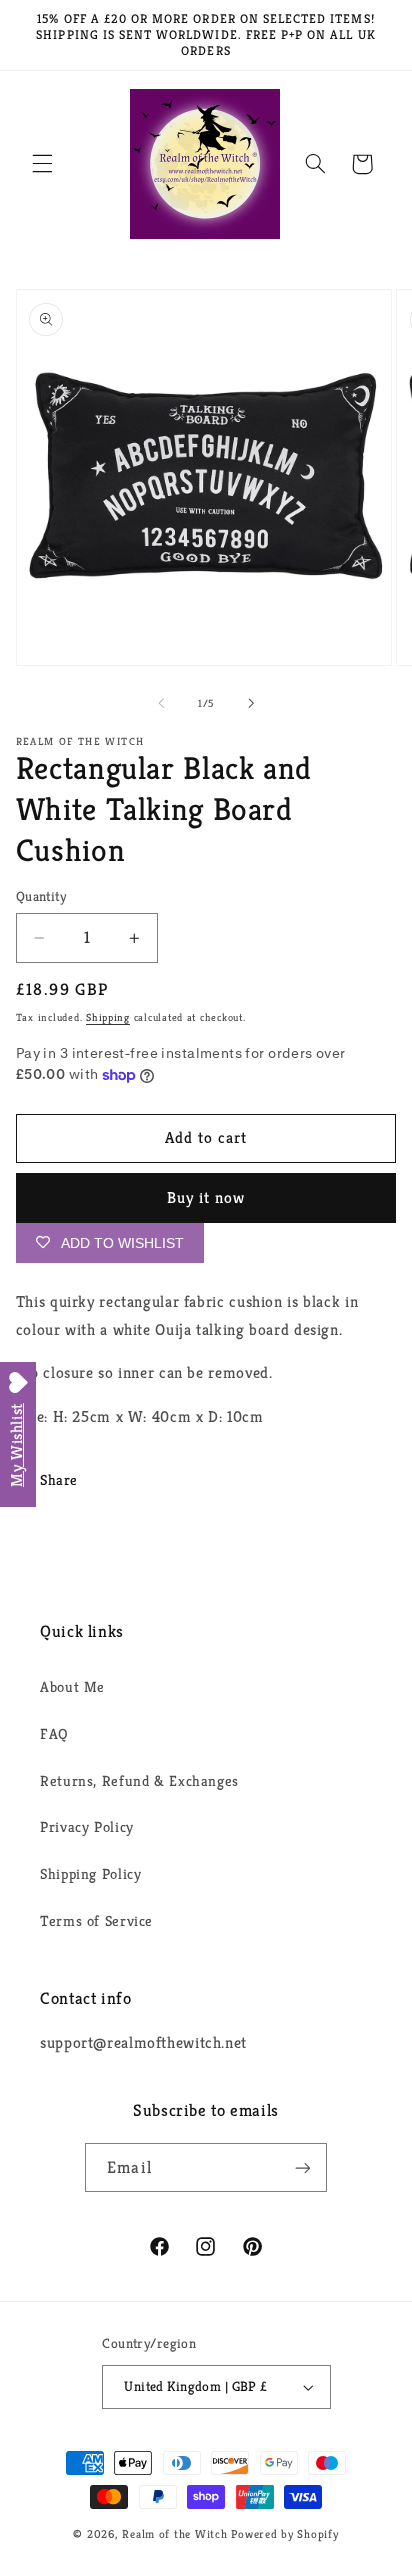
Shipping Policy (90, 1874)
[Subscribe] (302, 2167)
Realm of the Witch (174, 2534)
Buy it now (206, 1198)
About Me (72, 1687)
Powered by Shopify (284, 2534)
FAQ (54, 1734)
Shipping (108, 1017)
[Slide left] (161, 703)
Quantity (41, 896)
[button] (42, 164)
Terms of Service (96, 1921)
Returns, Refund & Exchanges (139, 1781)
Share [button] (59, 1480)
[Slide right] (251, 703)
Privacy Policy (87, 1827)
